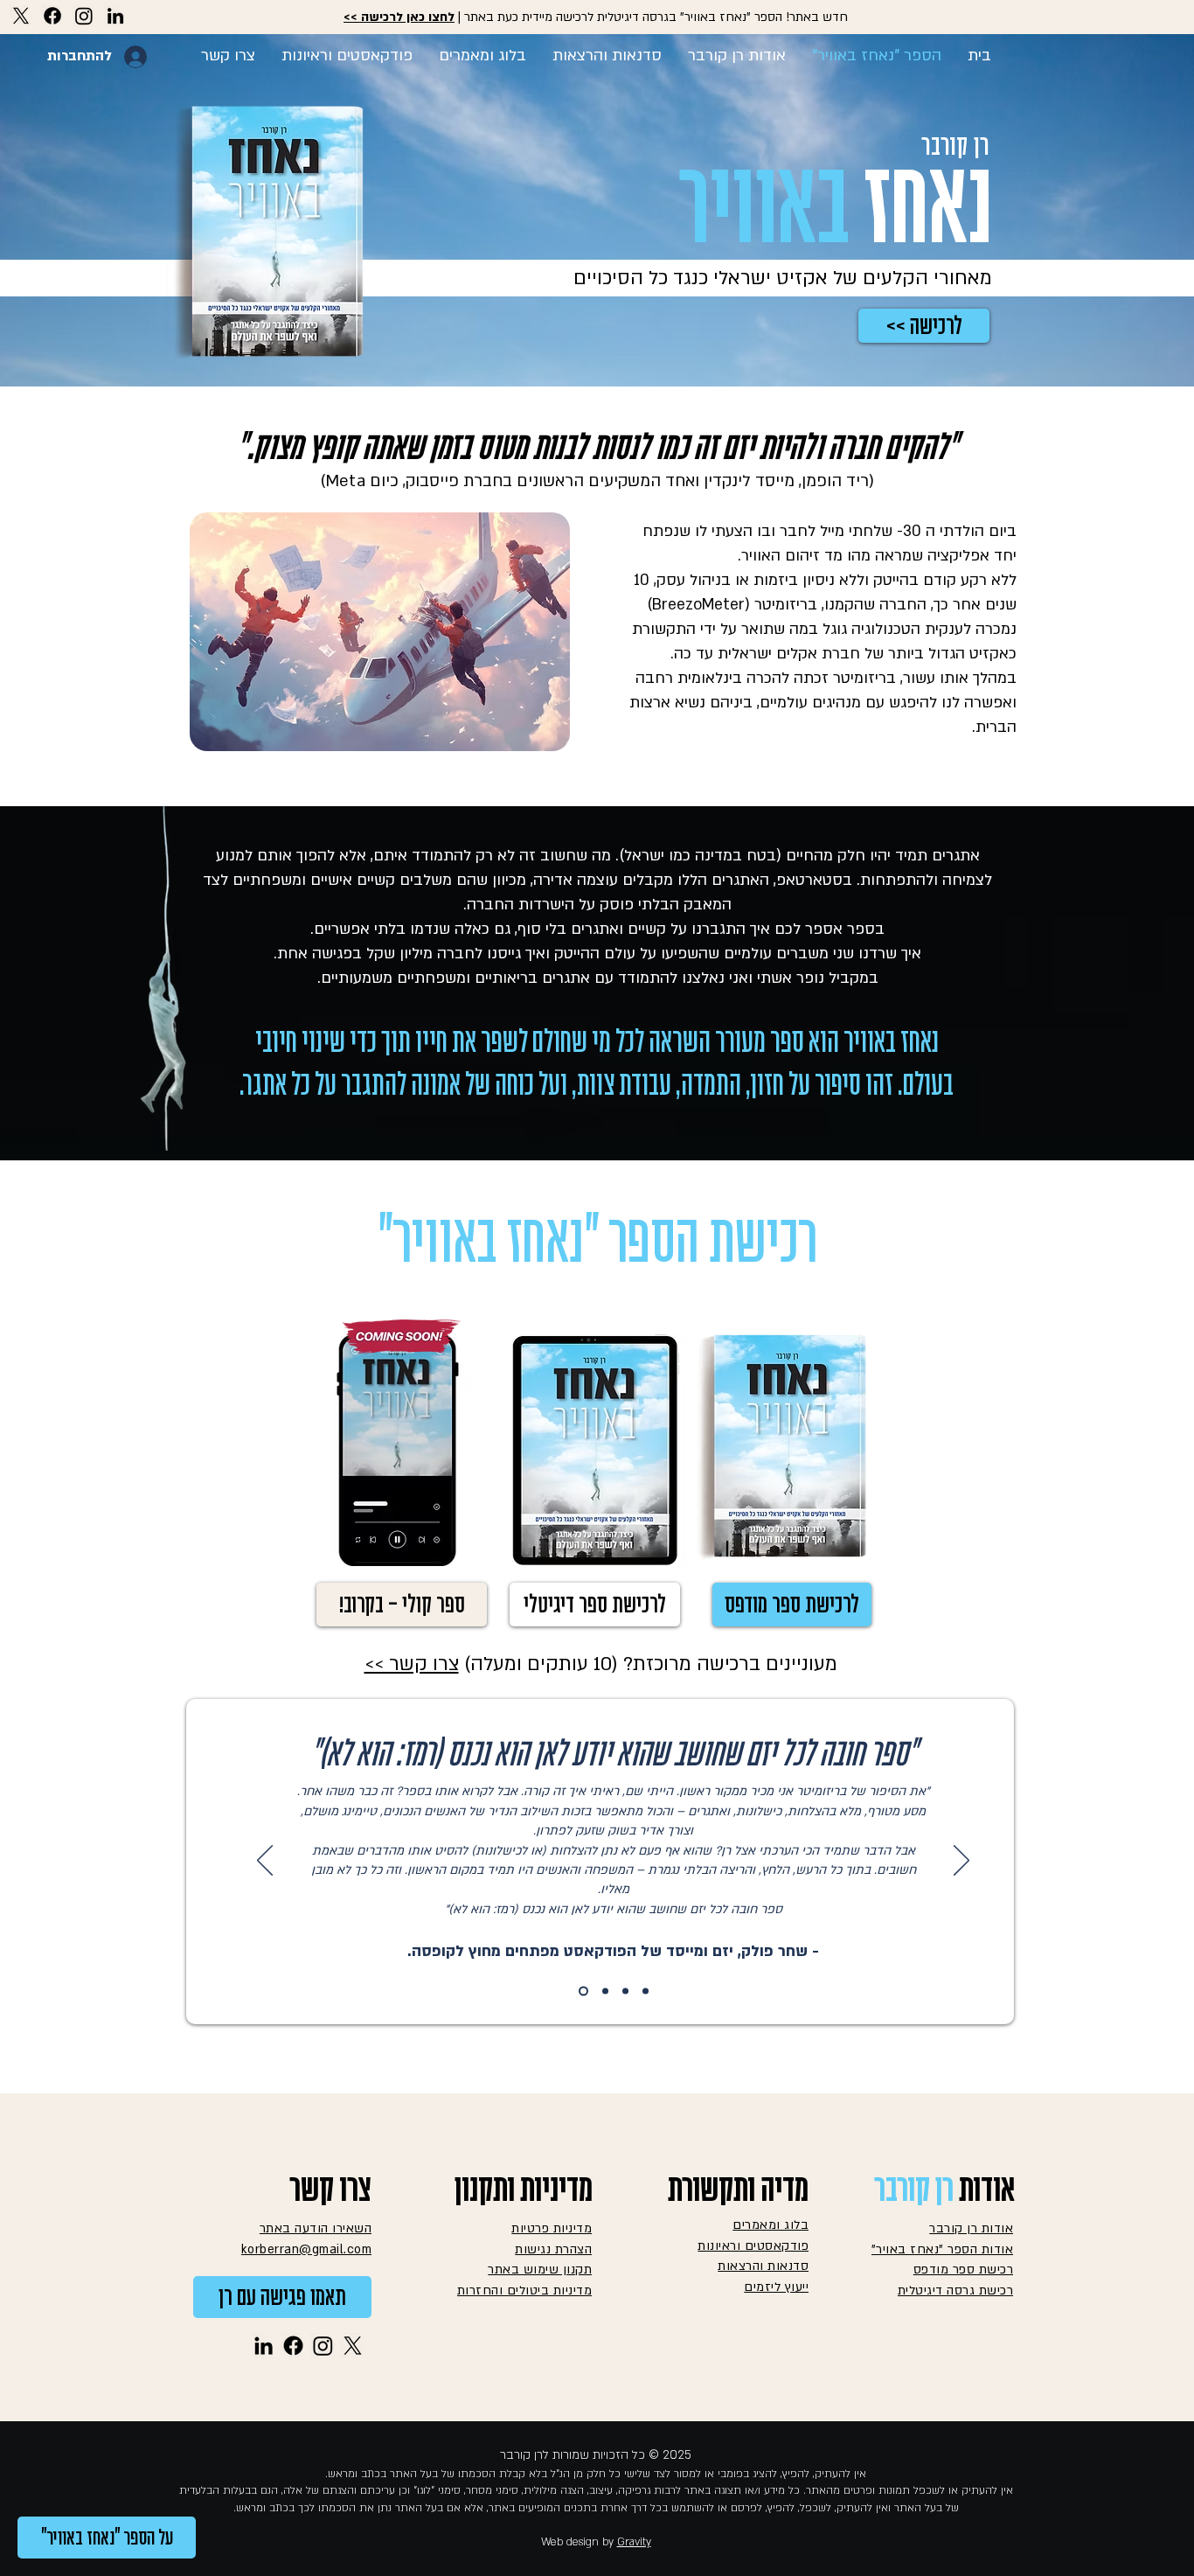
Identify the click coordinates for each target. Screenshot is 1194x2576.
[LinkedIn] (115, 16)
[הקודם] (265, 1862)
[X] (21, 16)
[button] (402, 1605)
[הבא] (961, 1862)
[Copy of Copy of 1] (646, 1991)
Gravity (634, 2542)
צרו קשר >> (412, 1664)
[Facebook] (52, 16)
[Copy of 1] (604, 1991)
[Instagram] (84, 16)
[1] (582, 1991)
